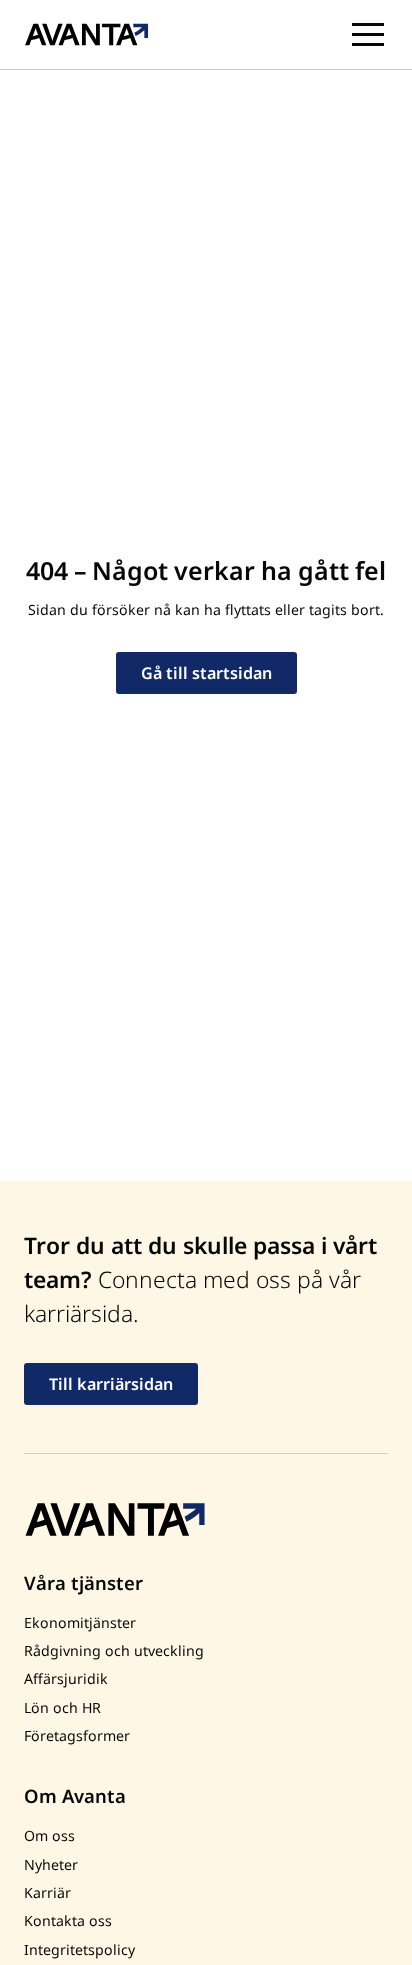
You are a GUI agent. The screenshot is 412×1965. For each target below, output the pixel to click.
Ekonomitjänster (80, 1622)
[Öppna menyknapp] (368, 35)
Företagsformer (77, 1735)
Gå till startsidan (206, 673)
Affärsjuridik (66, 1678)
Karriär (47, 1892)
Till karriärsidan (111, 1384)
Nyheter (51, 1864)
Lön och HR (62, 1707)
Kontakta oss (68, 1920)
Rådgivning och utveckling (114, 1650)
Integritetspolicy (79, 1949)
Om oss (49, 1835)
